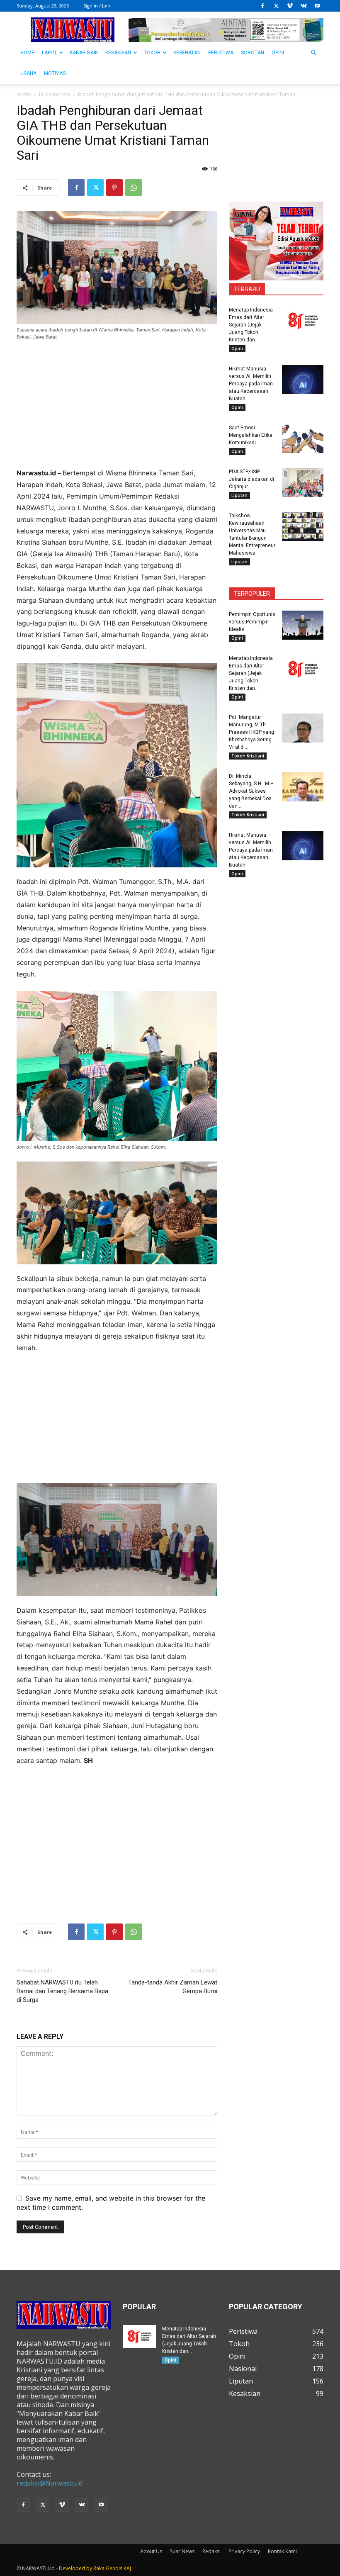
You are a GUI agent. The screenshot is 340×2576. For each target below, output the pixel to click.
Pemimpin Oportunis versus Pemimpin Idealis (252, 622)
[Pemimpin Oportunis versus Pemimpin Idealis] (303, 625)
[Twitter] (276, 6)
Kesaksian (118, 53)
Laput (49, 53)
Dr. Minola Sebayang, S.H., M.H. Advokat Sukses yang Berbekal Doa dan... (252, 791)
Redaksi (211, 2551)
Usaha (28, 73)
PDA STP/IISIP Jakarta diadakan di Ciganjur (251, 479)
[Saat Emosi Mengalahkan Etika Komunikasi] (303, 438)
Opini (278, 53)
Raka (99, 2568)
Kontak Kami (282, 2551)
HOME (27, 53)
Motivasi (55, 73)
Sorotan (253, 53)
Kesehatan (187, 53)
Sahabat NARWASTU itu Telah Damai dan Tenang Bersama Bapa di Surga (62, 1991)
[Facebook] (262, 6)
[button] (313, 53)
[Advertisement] (117, 409)
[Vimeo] (290, 6)
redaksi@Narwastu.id (50, 2483)
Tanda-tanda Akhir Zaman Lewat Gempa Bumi (173, 1987)
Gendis (114, 2568)
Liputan (239, 495)
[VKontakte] (304, 6)
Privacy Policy (244, 2551)
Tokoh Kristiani (248, 756)
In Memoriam (55, 94)
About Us (151, 2551)
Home (24, 94)
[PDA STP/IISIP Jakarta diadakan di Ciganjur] (303, 482)
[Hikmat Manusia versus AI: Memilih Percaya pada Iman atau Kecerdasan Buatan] (303, 380)
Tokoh (152, 53)
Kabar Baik (84, 53)
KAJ (127, 2568)
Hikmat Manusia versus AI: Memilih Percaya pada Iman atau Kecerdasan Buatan (251, 384)
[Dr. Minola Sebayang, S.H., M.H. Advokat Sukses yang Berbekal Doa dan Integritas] (303, 787)
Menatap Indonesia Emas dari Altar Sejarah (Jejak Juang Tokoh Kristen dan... (251, 325)
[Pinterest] (114, 187)
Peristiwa (221, 53)
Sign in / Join (97, 6)
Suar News (182, 2551)
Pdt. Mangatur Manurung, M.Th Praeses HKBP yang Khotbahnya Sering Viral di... (251, 732)
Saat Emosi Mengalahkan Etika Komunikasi (251, 435)
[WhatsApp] (134, 187)
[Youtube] (317, 6)
